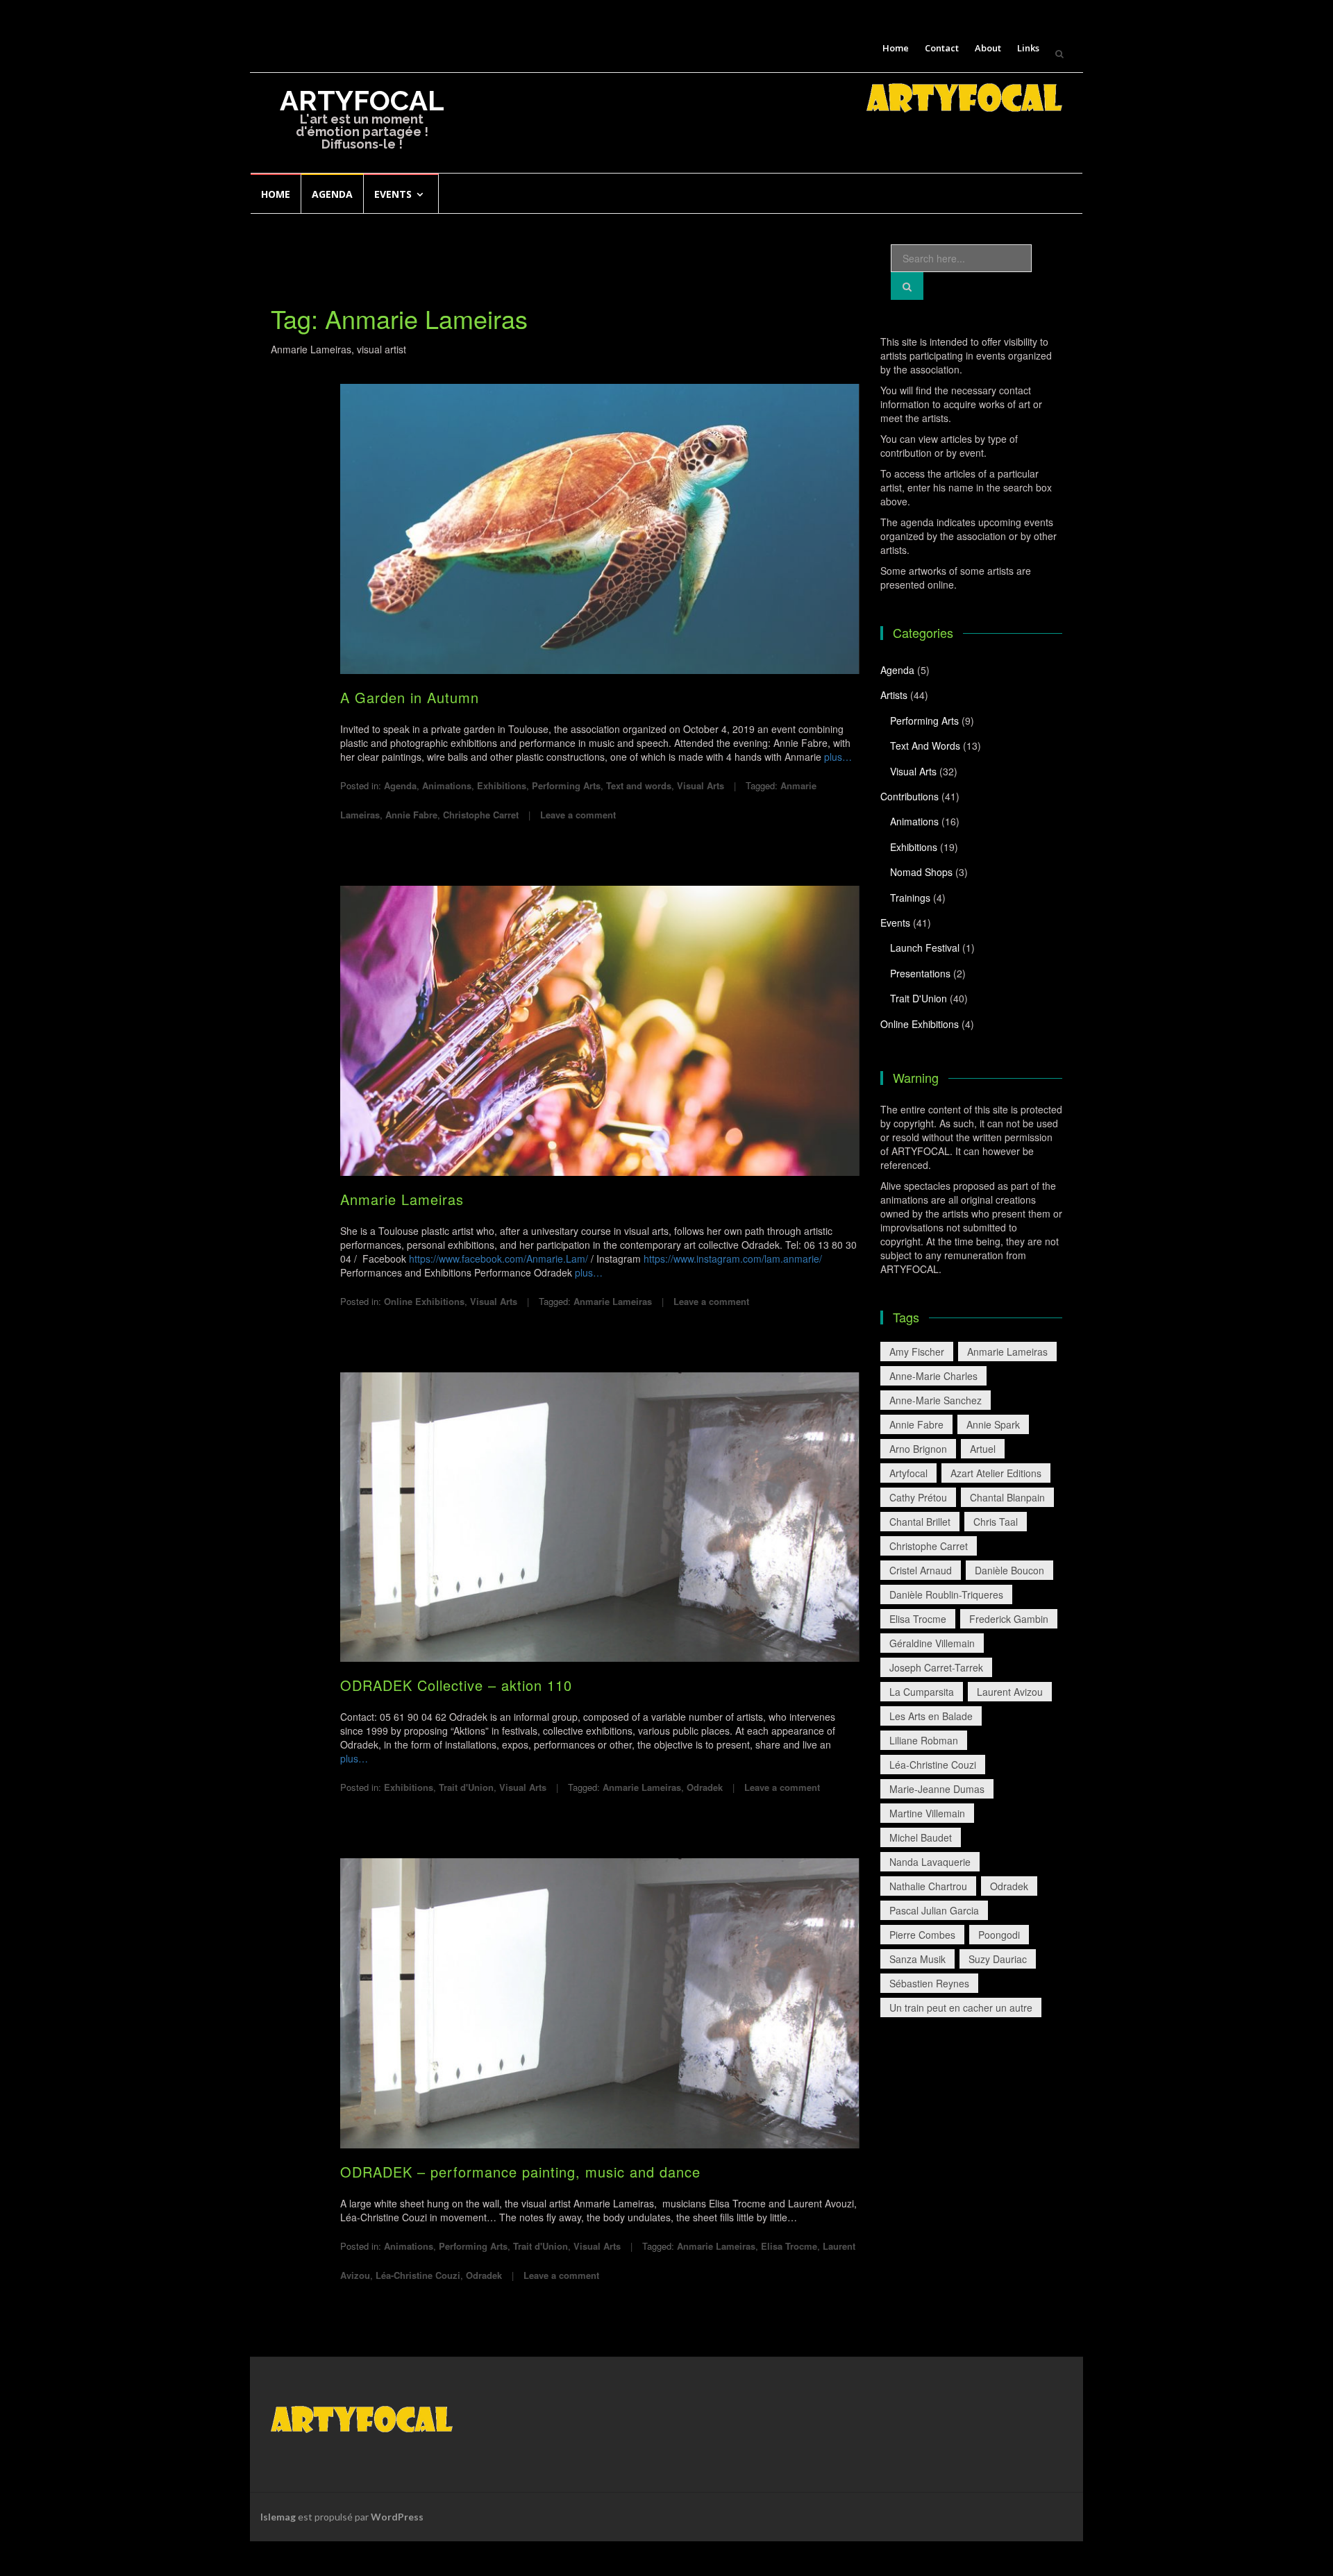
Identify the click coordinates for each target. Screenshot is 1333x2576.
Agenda (332, 194)
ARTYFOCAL (362, 100)
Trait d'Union (466, 1787)
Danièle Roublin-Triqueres (946, 1594)
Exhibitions (502, 785)
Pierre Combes (922, 1935)
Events (393, 194)
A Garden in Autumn (410, 697)
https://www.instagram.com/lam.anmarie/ (733, 1258)
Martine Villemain (927, 1813)
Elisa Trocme (789, 2246)
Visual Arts (701, 785)
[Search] (907, 286)
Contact (942, 48)
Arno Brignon (918, 1449)
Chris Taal (996, 1522)
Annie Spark (993, 1424)
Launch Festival (925, 948)
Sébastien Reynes (929, 1983)
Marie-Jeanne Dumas (937, 1789)
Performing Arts (566, 785)
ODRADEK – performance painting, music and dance (520, 2172)
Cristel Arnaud (921, 1570)
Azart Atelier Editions (996, 1473)
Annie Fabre (411, 815)
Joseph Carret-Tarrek (936, 1667)
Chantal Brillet (920, 1522)
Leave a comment (578, 815)
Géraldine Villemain (932, 1643)
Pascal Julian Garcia (934, 1910)
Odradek (705, 1787)
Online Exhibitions (424, 1301)
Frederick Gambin (1009, 1619)
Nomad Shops (921, 872)
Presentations (920, 973)
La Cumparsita (922, 1692)
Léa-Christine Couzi (418, 2275)
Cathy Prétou (918, 1497)
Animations (447, 785)
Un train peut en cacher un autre (961, 2007)
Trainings (910, 898)
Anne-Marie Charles (933, 1376)
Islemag (278, 2517)
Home (896, 48)
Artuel (983, 1449)
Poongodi (999, 1935)
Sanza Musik (917, 1959)
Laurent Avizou (1010, 1692)
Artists (894, 695)
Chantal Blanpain (1007, 1497)
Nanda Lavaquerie (930, 1862)
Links (1028, 48)
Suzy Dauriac (998, 1959)
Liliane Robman (924, 1740)
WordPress (397, 2517)
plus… (838, 757)
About (988, 48)
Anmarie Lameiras (402, 1199)
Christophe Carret (481, 815)
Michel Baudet (921, 1837)
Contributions (909, 796)
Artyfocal (908, 1473)
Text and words (639, 785)
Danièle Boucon (1009, 1570)
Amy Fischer (917, 1352)
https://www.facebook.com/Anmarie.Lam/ (498, 1258)
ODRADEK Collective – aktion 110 (456, 1685)
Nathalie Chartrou (928, 1886)
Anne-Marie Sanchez (936, 1400)
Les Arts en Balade (931, 1716)
